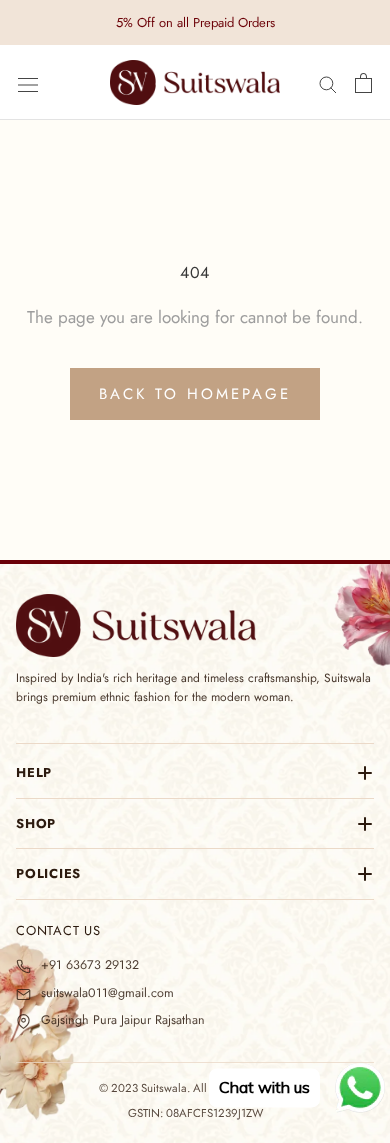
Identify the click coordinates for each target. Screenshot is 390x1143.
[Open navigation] (28, 82)
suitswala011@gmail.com (107, 993)
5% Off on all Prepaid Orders (195, 22)
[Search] (328, 83)
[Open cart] (363, 83)
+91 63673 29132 (90, 965)
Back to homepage (195, 394)
